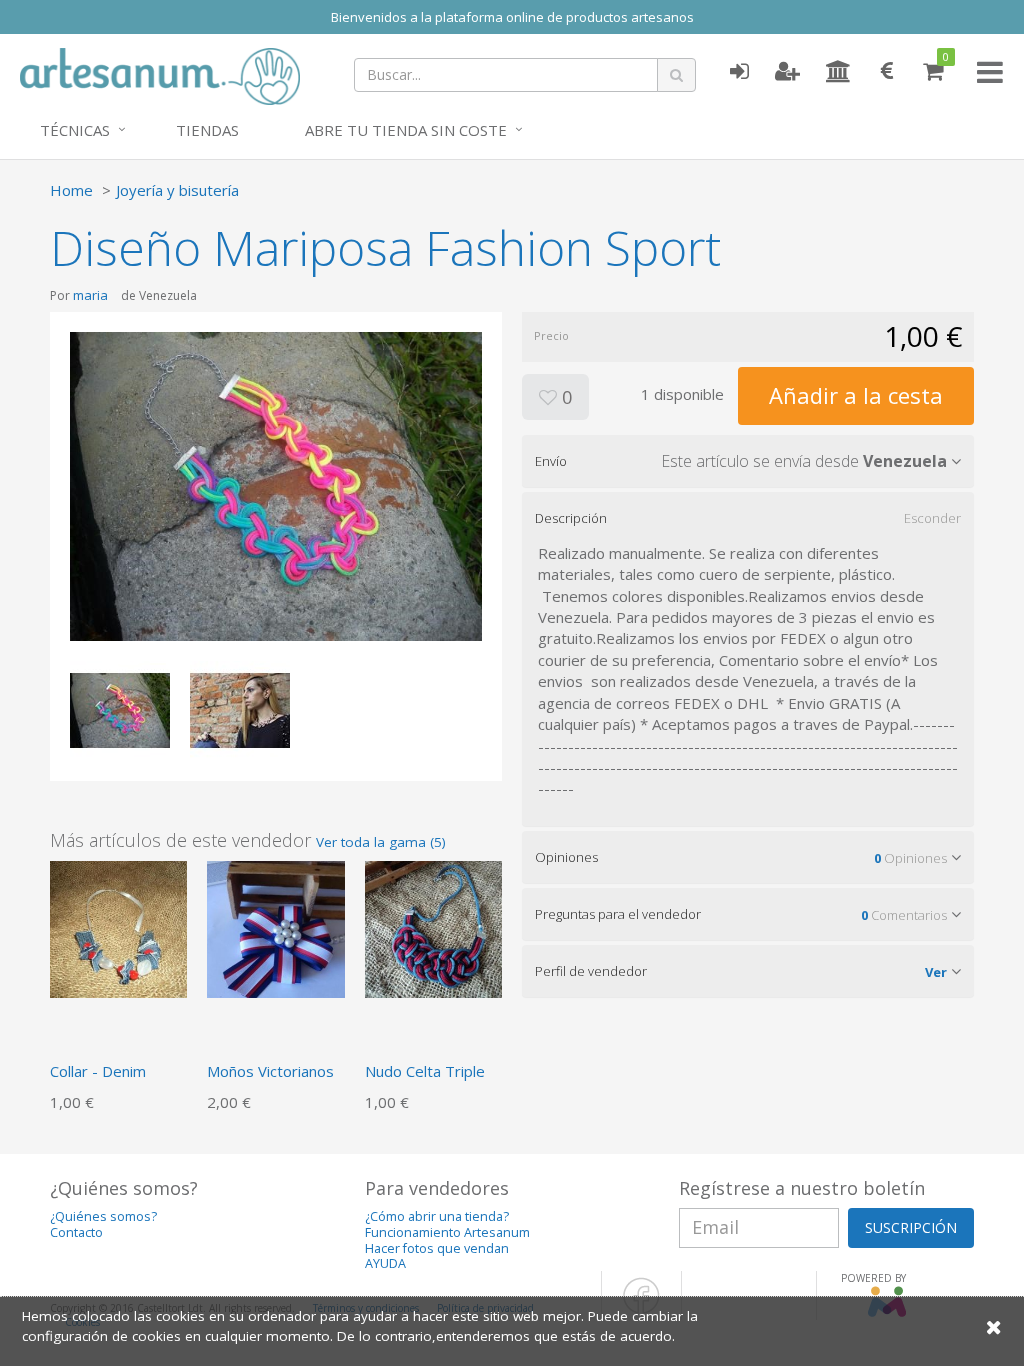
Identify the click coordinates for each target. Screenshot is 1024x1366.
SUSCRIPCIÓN (911, 1227)
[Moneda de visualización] (887, 72)
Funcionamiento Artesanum (447, 1232)
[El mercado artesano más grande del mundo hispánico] (160, 74)
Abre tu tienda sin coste (406, 130)
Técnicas (75, 130)
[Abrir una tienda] (838, 72)
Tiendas (207, 130)
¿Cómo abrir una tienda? (437, 1216)
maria (90, 295)
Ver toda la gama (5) (381, 842)
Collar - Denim (98, 1071)
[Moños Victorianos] (275, 927)
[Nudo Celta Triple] (433, 927)
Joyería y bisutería (177, 190)
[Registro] (787, 72)
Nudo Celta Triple (425, 1071)
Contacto (76, 1232)
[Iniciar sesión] (739, 72)
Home (71, 190)
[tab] (748, 461)
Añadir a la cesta (856, 395)
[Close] (994, 1326)
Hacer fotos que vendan (437, 1248)
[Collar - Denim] (118, 927)
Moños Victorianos (270, 1071)
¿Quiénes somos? (103, 1216)
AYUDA (385, 1263)
